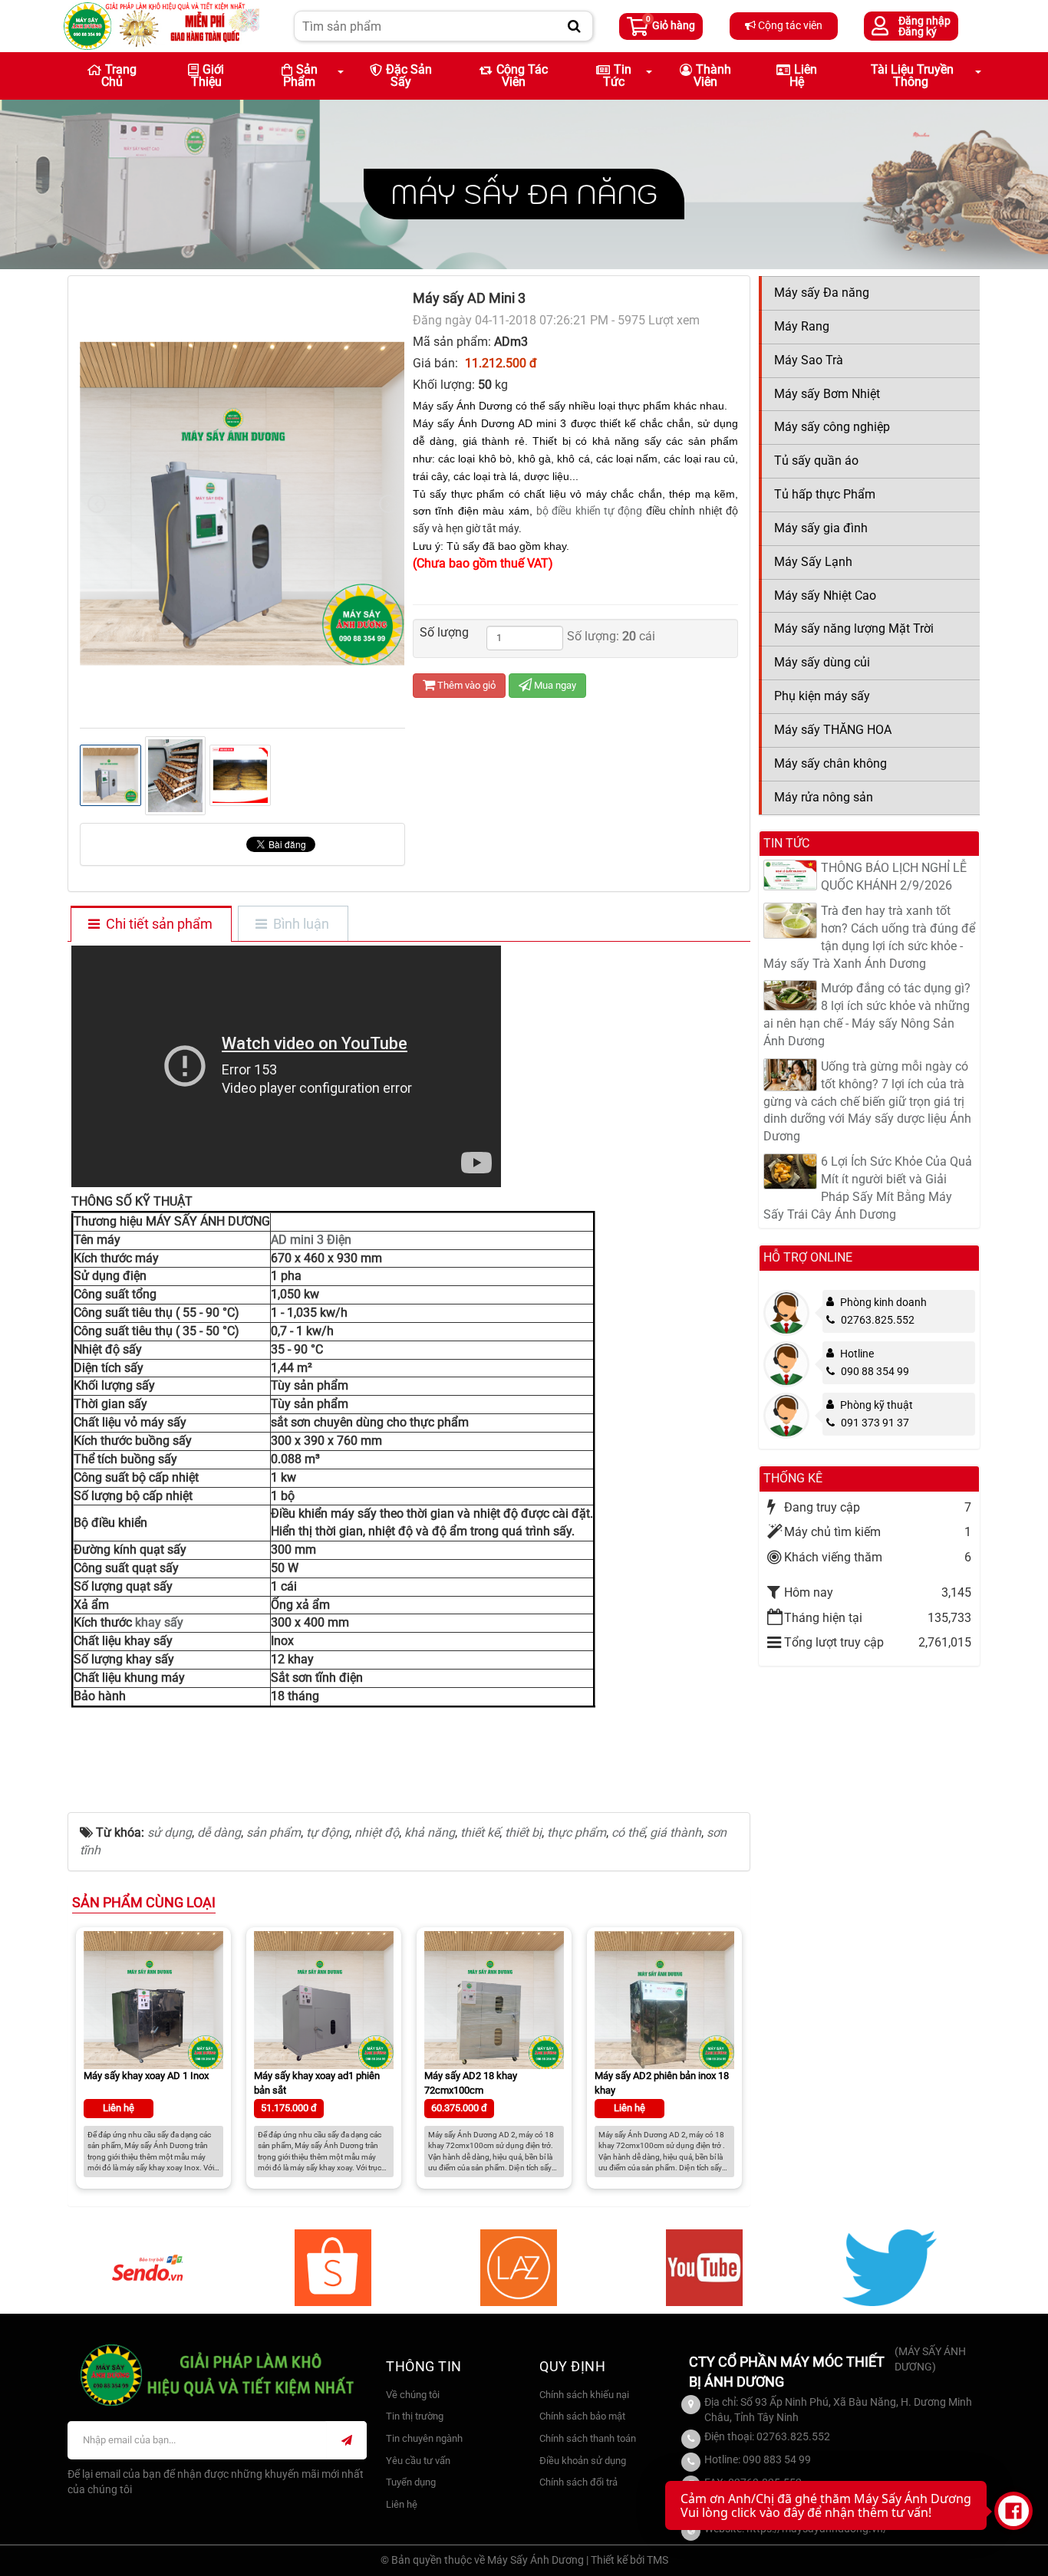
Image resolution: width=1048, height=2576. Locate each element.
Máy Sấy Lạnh (813, 562)
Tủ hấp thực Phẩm (825, 494)
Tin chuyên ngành (424, 2438)
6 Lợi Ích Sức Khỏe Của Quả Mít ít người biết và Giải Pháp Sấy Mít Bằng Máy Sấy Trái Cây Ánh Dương (868, 1188)
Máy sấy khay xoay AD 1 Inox (146, 2076)
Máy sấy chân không (830, 763)
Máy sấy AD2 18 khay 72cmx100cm (471, 2083)
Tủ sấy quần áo (816, 461)
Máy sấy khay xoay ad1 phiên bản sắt (317, 2083)
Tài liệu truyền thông (912, 76)
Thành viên (712, 76)
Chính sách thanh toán (588, 2438)
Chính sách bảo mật (582, 2416)
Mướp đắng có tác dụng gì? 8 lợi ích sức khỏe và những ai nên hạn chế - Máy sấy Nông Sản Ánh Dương (867, 1015)
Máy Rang (802, 326)
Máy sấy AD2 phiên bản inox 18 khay (662, 2083)
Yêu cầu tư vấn (418, 2461)
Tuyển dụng (411, 2482)
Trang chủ (119, 76)
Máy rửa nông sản (824, 797)
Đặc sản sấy (409, 76)
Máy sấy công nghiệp (832, 427)
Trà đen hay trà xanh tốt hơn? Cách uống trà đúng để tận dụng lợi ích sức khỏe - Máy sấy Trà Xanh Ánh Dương (869, 937)
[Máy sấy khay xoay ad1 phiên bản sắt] (324, 2000)
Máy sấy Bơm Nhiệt (827, 394)
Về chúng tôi (413, 2395)
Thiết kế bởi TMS (629, 2560)
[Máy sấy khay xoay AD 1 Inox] (153, 2000)
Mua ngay (554, 685)
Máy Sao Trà (809, 360)
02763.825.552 (878, 1320)
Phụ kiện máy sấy (822, 696)
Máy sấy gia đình (821, 528)
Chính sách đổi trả (578, 2482)
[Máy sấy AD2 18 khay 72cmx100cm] (494, 2000)
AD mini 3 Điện (311, 1240)
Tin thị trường (415, 2416)
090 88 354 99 (875, 1371)
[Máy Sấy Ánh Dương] (161, 25)
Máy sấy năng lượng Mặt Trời (854, 628)
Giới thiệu (208, 76)
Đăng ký (918, 31)
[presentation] (97, 504)
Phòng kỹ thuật (877, 1405)
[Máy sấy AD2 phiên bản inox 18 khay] (664, 2000)
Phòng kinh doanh (883, 1302)
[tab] (150, 925)
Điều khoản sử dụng (583, 2461)
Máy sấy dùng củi (822, 662)
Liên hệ (803, 76)
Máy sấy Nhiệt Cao (825, 595)
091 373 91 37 (875, 1423)
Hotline (857, 1354)
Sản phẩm (300, 76)
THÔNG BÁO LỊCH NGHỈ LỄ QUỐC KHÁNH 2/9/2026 (894, 877)
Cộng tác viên (789, 25)
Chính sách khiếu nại (584, 2395)
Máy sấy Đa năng (524, 194)
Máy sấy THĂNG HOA (833, 730)
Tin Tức (617, 76)
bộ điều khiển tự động (590, 511)
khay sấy (158, 1622)
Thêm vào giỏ (465, 685)
